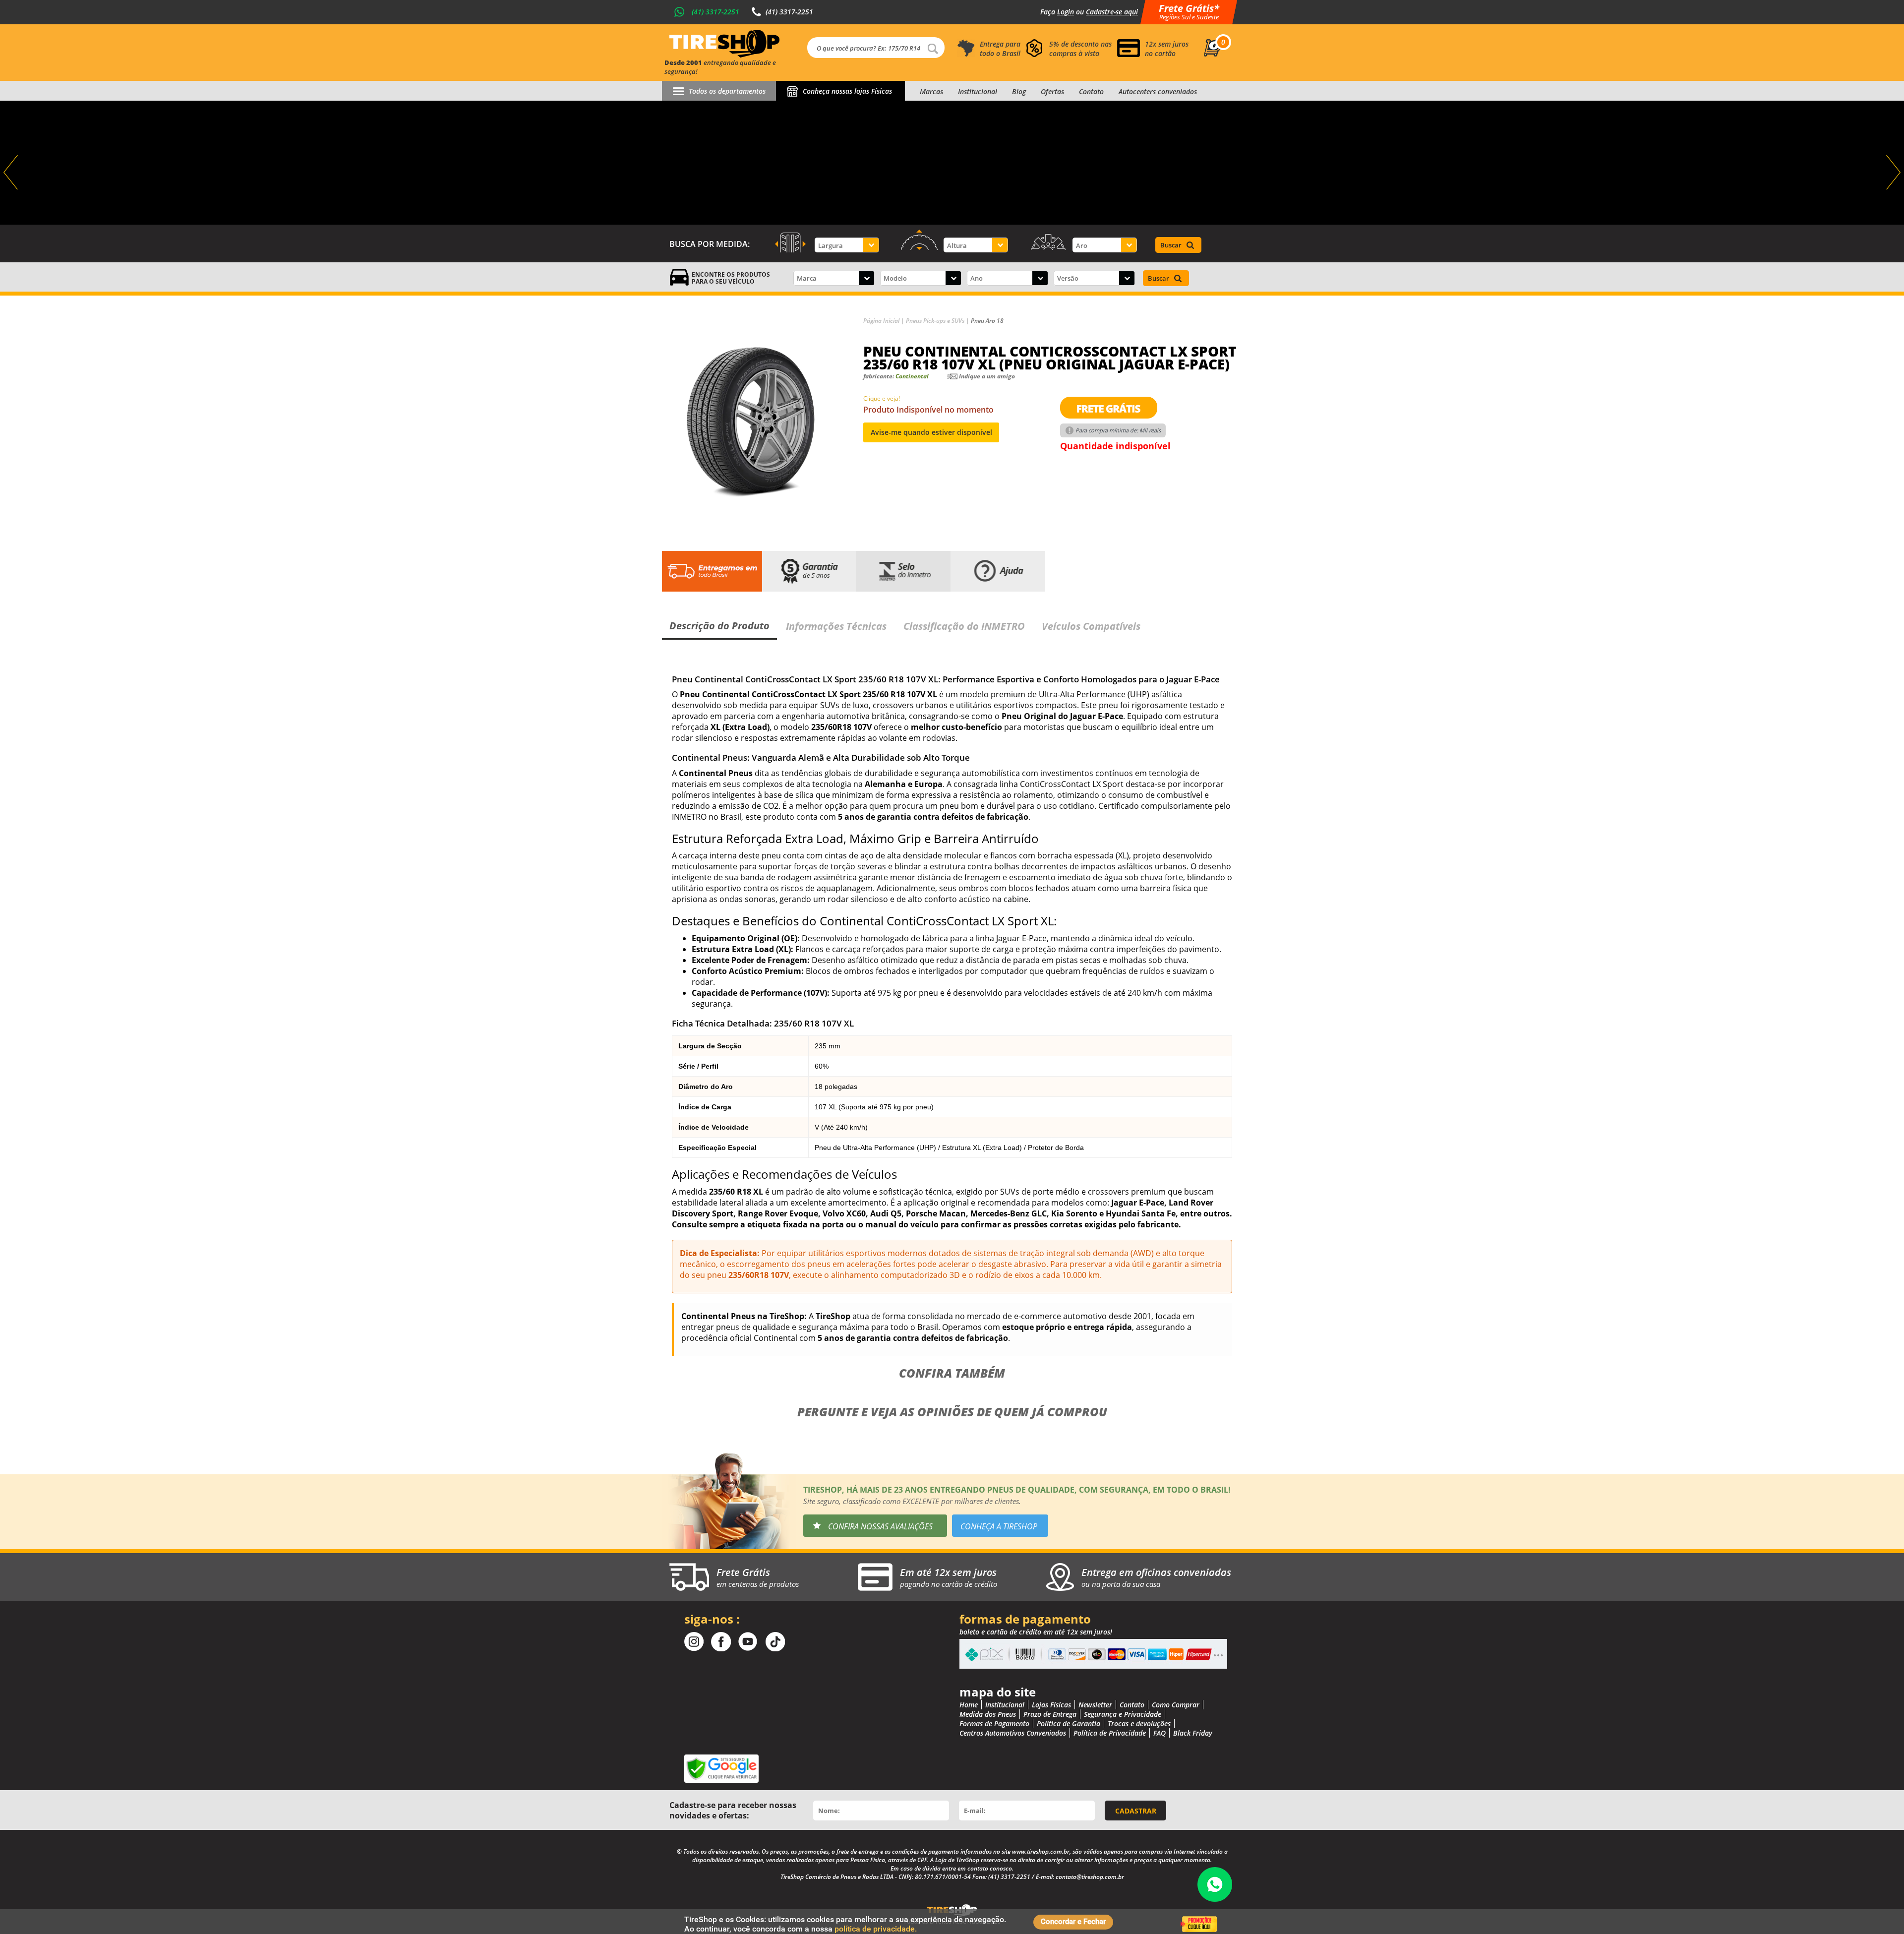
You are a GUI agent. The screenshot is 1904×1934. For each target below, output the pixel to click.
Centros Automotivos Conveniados (1013, 1733)
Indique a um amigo (987, 376)
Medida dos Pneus (988, 1714)
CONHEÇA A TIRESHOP (999, 1526)
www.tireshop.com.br (1041, 1851)
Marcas (931, 91)
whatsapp (1215, 1884)
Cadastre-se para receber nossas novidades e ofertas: (733, 1810)
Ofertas (1052, 91)
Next (1892, 173)
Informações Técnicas (836, 626)
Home (969, 1705)
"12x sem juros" (952, 163)
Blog (1019, 91)
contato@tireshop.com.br (1090, 1877)
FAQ (1160, 1733)
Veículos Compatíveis (1091, 626)
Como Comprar (1176, 1705)
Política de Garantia (1069, 1723)
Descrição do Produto (719, 626)
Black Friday (1193, 1733)
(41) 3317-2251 (715, 12)
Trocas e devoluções (1139, 1723)
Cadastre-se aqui (1112, 12)
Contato (1091, 91)
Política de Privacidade (1110, 1733)
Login (1066, 12)
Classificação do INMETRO (964, 626)
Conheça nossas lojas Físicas (847, 91)
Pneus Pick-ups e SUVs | (938, 321)
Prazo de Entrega (1050, 1714)
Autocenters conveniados (1158, 91)
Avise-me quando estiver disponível (931, 432)
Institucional (978, 91)
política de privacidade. (876, 1929)
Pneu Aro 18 (987, 321)
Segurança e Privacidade (1123, 1714)
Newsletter (1095, 1705)
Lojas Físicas (1051, 1705)
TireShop (724, 44)
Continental (912, 376)
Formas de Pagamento (994, 1723)
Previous (12, 173)
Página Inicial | (885, 321)
